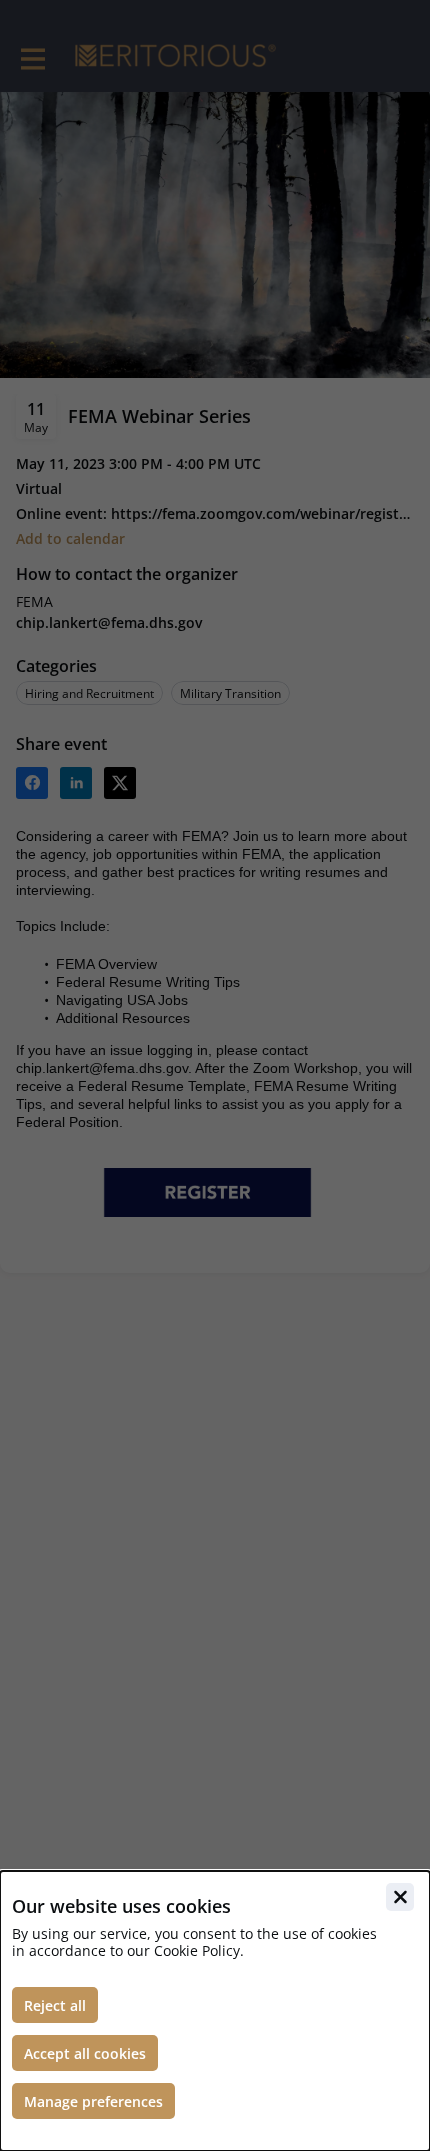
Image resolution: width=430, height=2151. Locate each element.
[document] (215, 2011)
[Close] (400, 1897)
